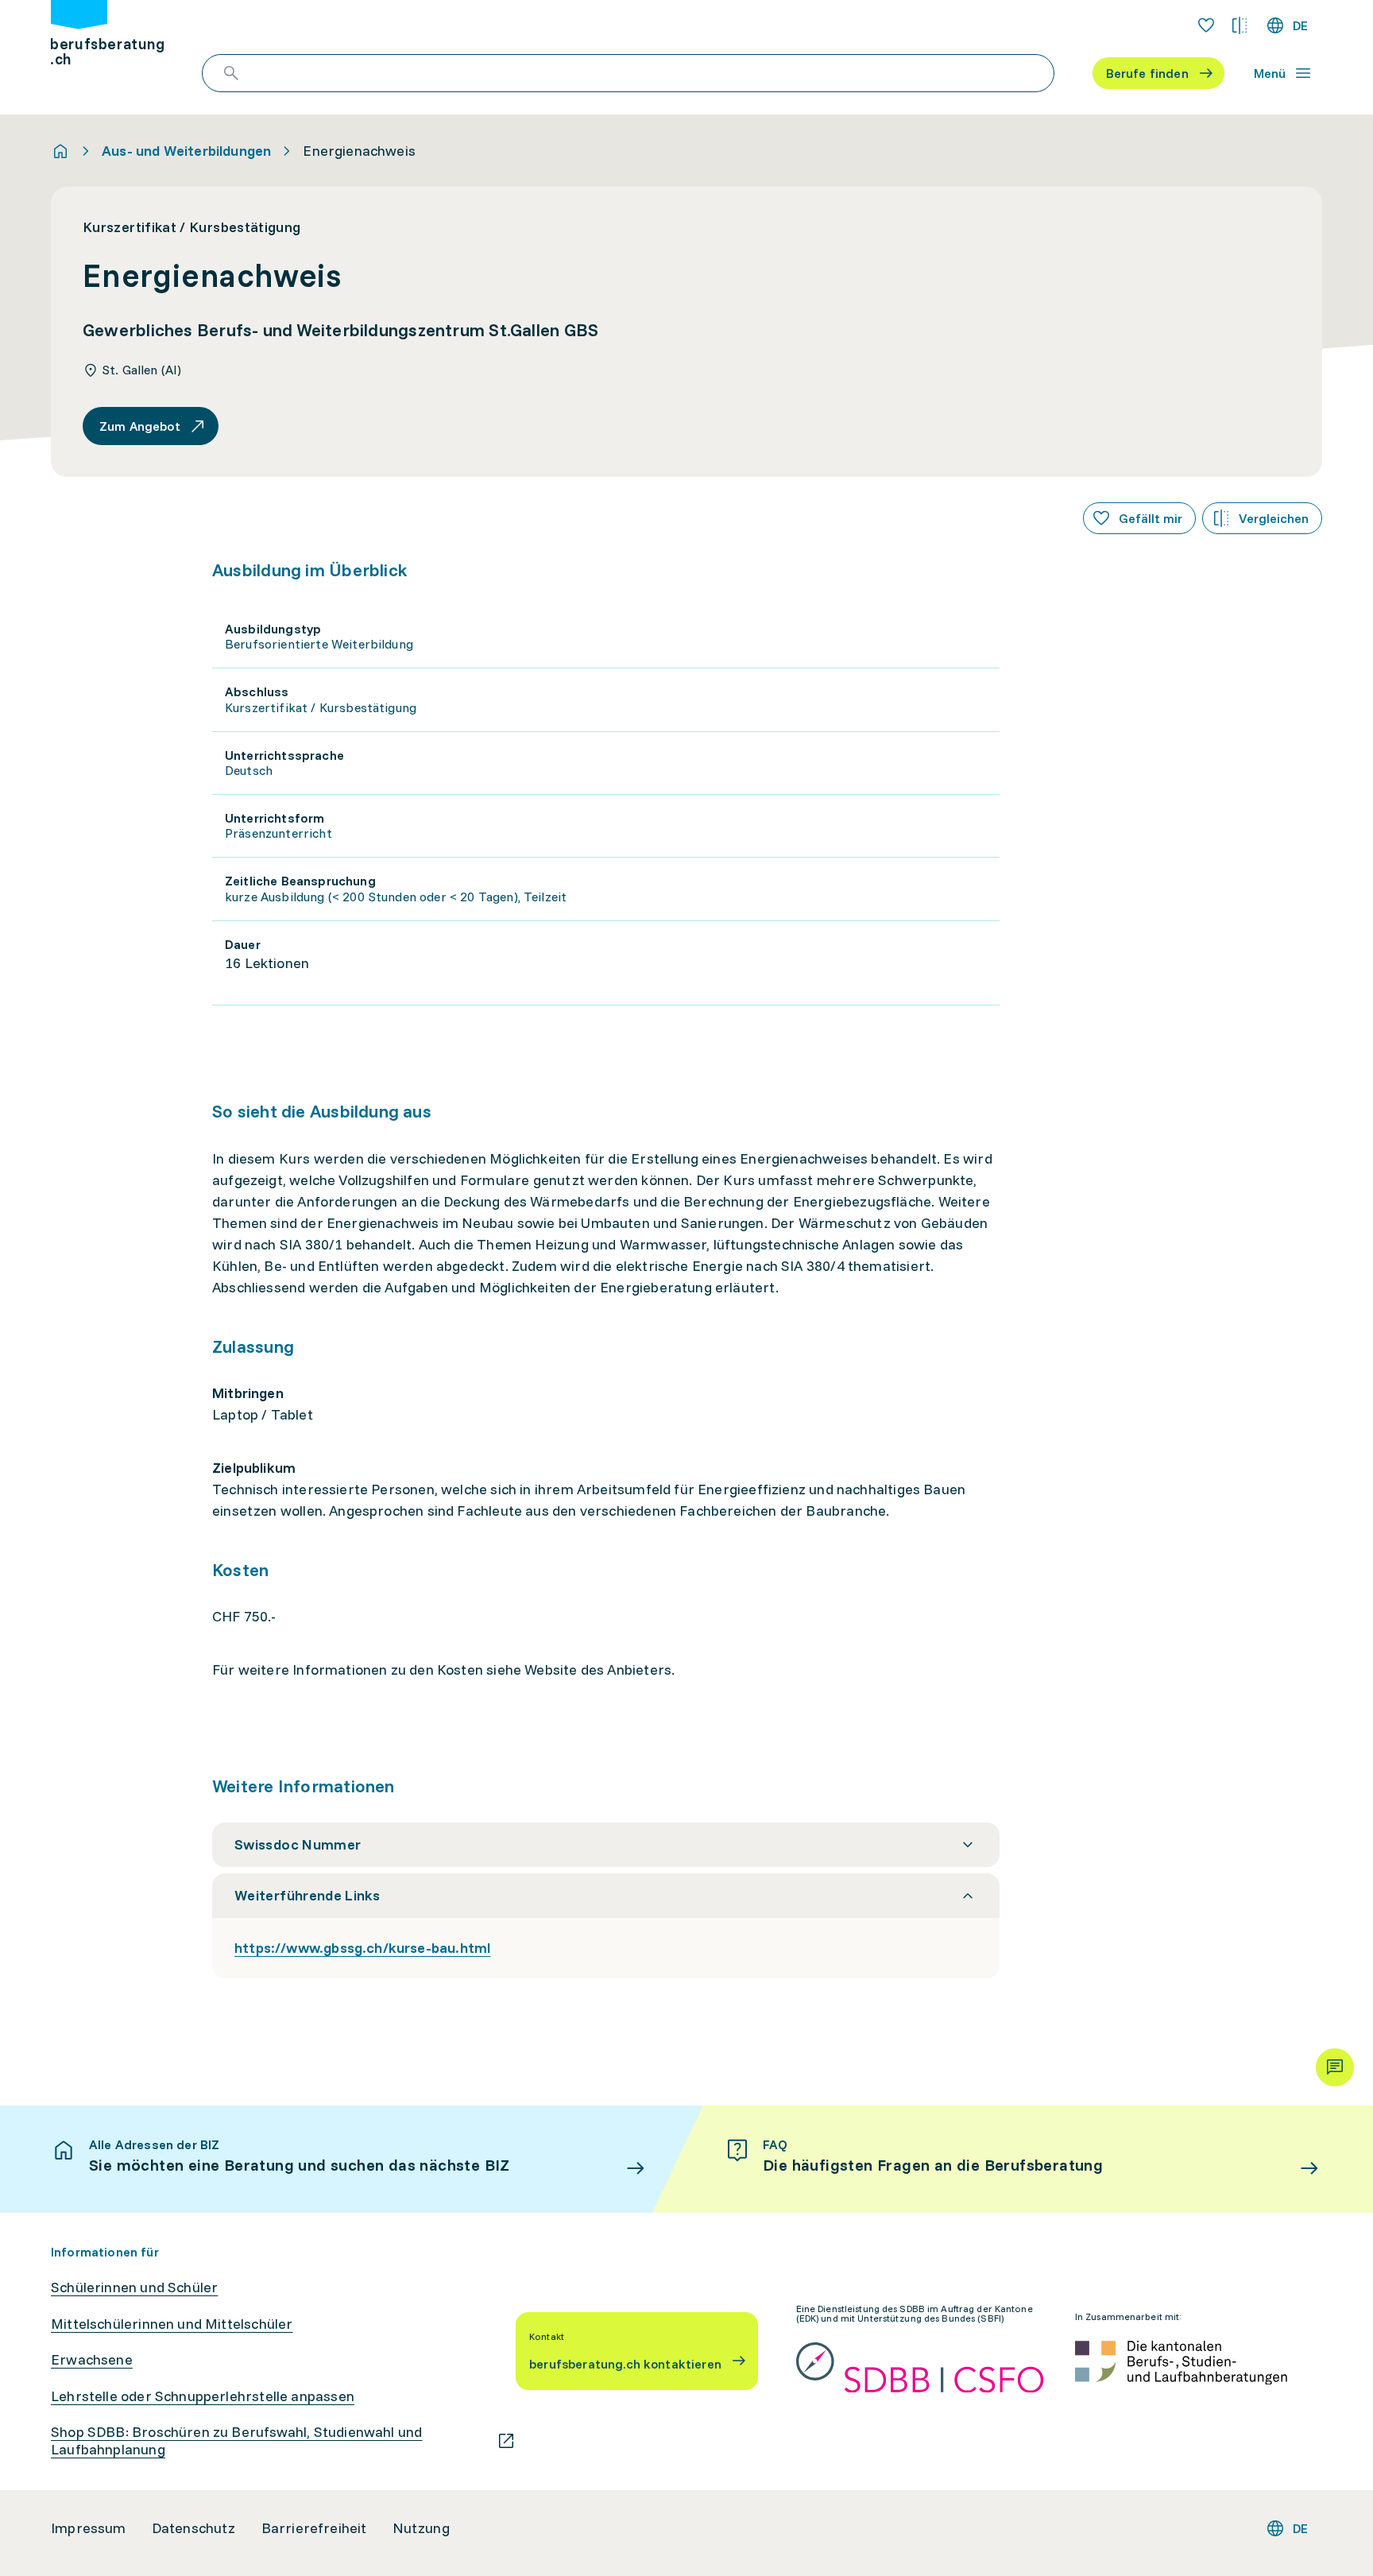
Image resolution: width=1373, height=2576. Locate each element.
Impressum (89, 2528)
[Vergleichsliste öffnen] (1240, 25)
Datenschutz (194, 2528)
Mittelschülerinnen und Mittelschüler (172, 2324)
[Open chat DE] (1335, 2067)
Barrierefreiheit (314, 2528)
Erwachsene (92, 2360)
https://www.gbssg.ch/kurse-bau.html (362, 1948)
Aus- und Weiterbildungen (186, 151)
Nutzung (421, 2528)
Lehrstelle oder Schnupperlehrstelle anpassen (203, 2396)
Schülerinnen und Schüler (134, 2287)
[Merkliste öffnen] (1206, 25)
